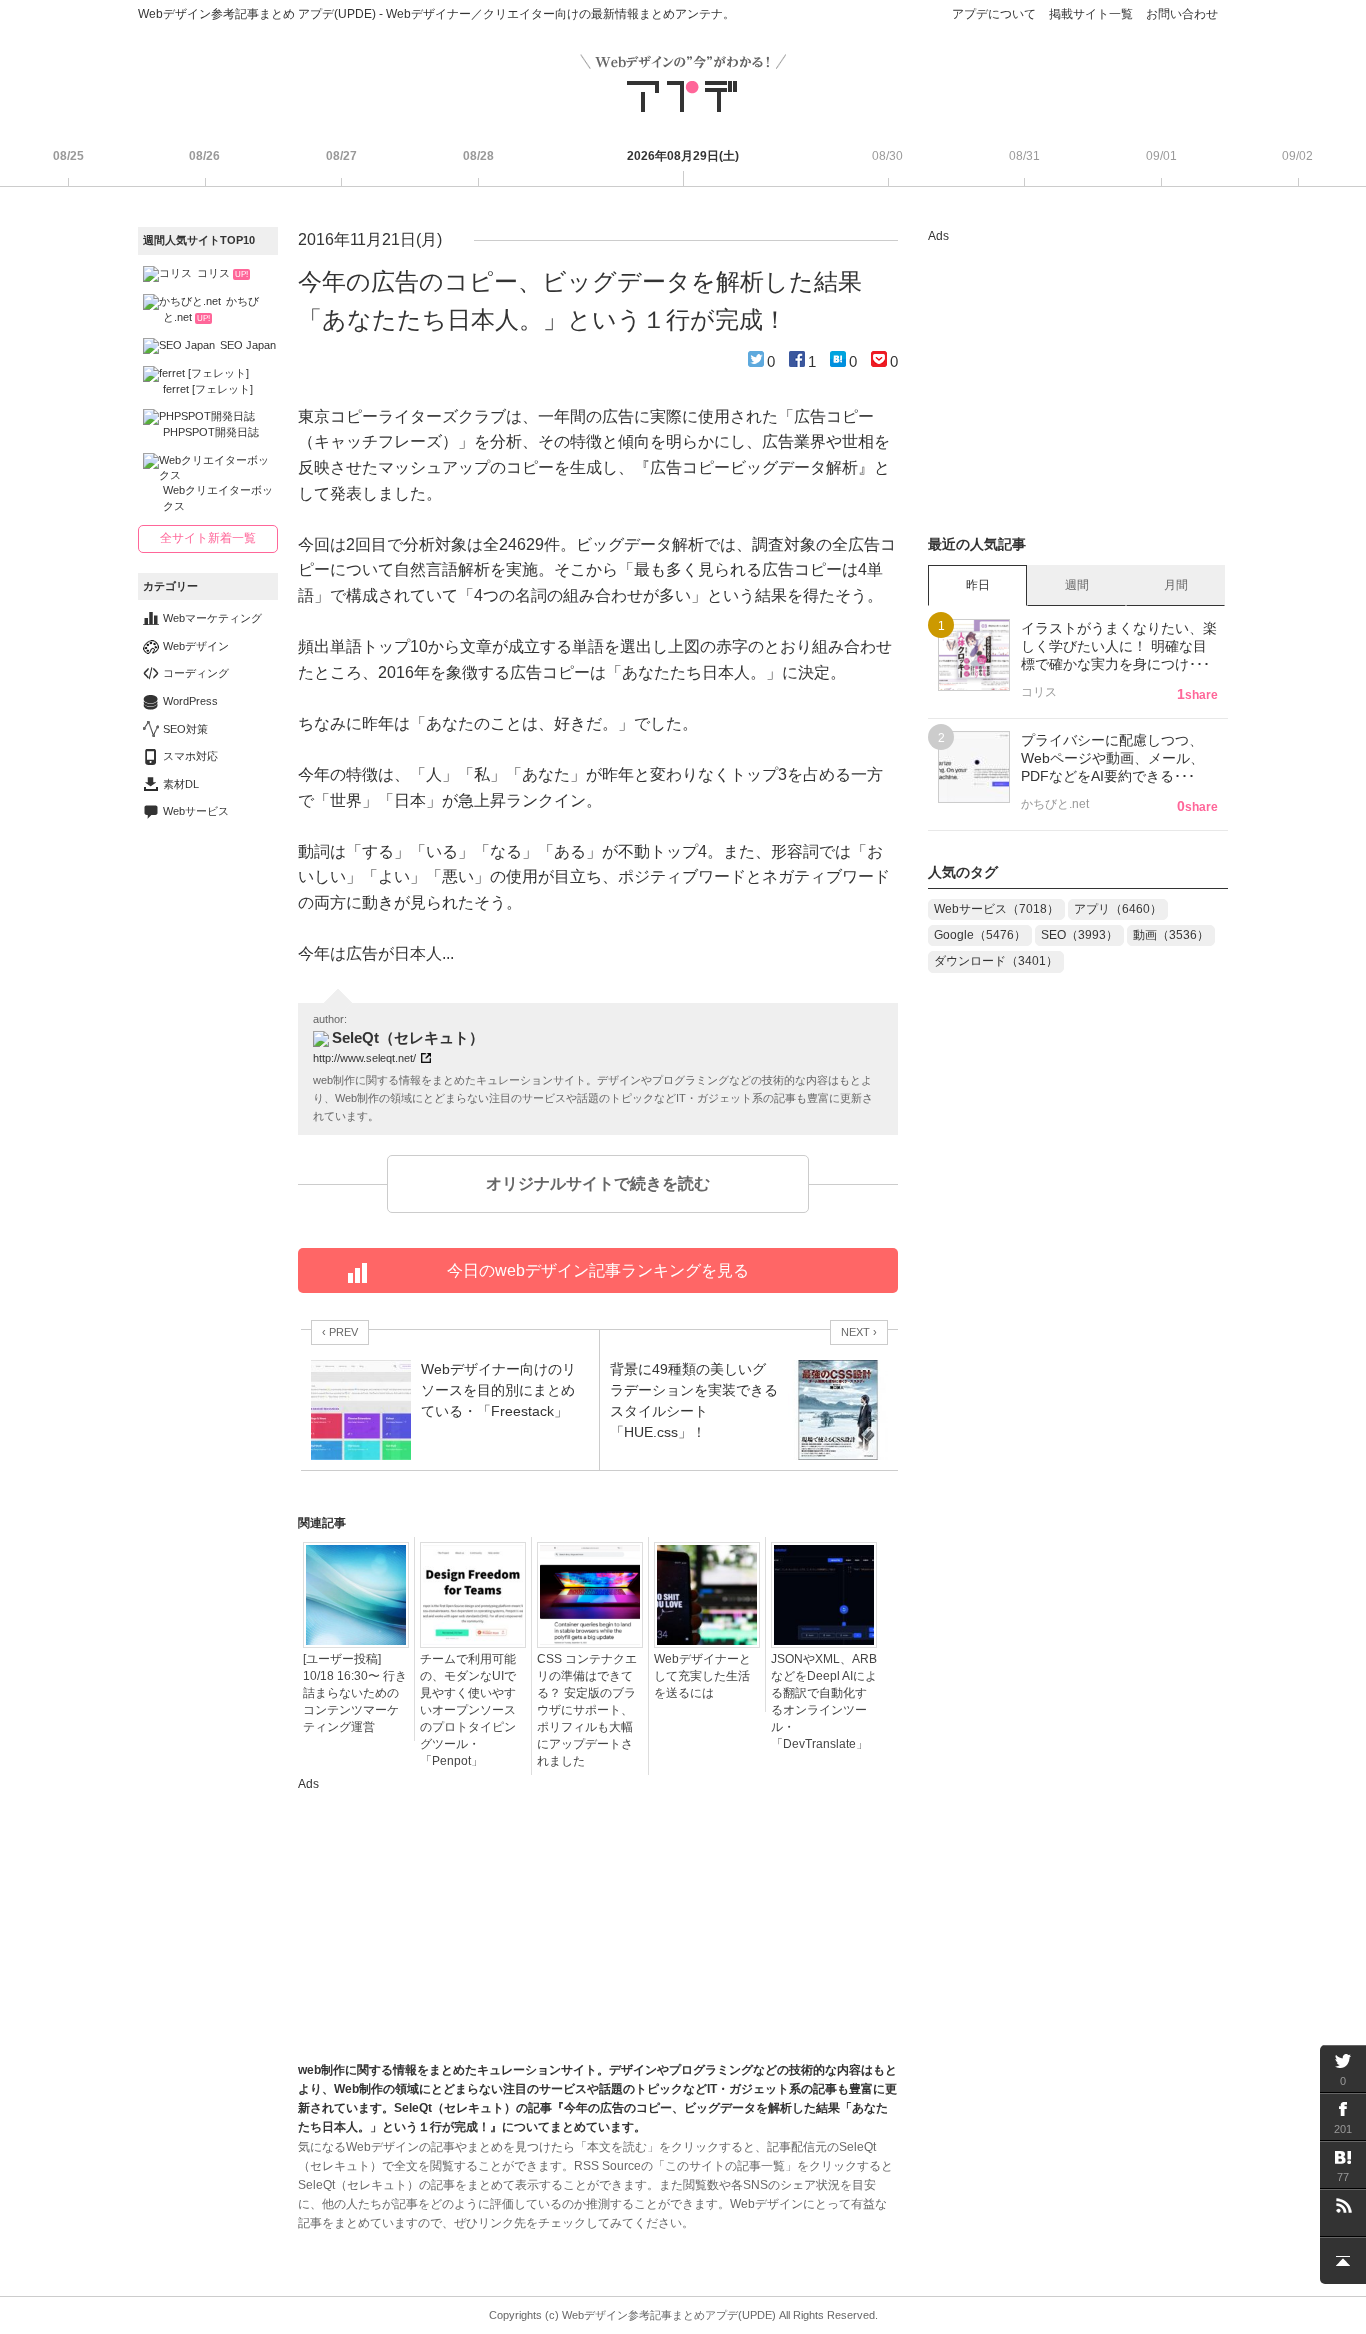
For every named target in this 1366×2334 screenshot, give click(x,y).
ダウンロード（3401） (996, 961)
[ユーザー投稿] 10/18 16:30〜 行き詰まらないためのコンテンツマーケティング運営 (355, 1693)
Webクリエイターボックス (218, 497)
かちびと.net (211, 309)
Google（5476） (980, 935)
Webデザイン (196, 646)
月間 (1176, 585)
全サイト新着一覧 (208, 538)
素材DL (181, 784)
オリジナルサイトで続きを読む (598, 1183)
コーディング (196, 673)
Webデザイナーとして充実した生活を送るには (702, 1676)
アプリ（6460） (1118, 909)
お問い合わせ (1182, 14)
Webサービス (196, 811)
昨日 (978, 585)
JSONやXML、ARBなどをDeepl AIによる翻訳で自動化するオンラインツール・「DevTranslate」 (824, 1701)
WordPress (190, 701)
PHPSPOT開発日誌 (211, 432)
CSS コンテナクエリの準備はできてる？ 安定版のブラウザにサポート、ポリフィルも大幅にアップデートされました (587, 1710)
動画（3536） (1171, 935)
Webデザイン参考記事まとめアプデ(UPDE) (669, 2315)
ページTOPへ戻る (1343, 2260)
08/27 (341, 156)
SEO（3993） (1079, 935)
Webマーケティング (212, 618)
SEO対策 (185, 729)
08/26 (204, 156)
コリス (222, 273)
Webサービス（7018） (996, 909)
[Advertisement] (448, 1920)
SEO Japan (248, 345)
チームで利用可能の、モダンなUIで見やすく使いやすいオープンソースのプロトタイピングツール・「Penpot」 (468, 1710)
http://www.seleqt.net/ (364, 1058)
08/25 (68, 156)
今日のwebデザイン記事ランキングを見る (598, 1270)
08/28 (478, 156)
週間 (1077, 585)
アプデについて (994, 14)
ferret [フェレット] (208, 389)
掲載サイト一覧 (1091, 14)
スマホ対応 (190, 756)
